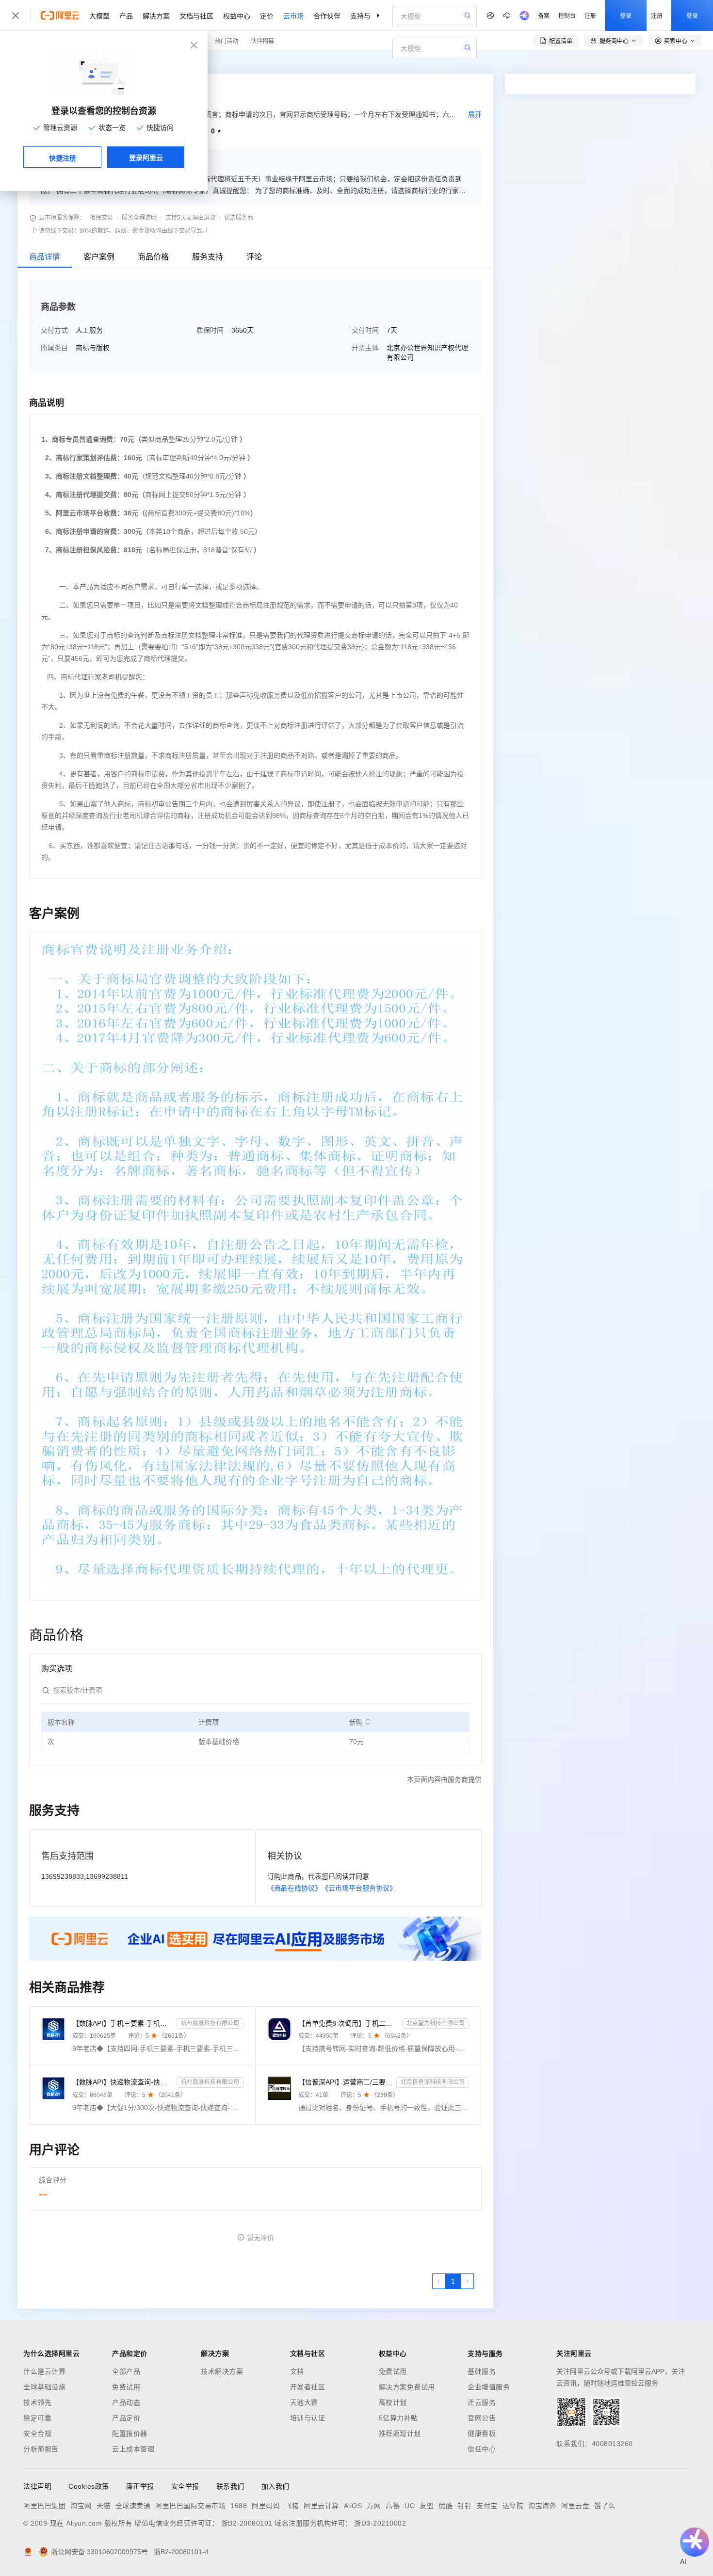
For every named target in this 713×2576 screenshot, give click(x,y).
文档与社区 (196, 16)
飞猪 (292, 2506)
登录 (626, 15)
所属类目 (54, 348)
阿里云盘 (575, 2506)
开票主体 (365, 348)
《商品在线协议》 (294, 1888)
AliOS (353, 2506)
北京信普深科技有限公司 (433, 2082)
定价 (267, 16)
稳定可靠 (37, 2418)
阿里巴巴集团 (44, 2506)
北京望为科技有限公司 (436, 2023)
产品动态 (126, 2402)
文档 (297, 2371)
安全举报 (185, 2486)
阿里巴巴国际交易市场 (190, 2506)
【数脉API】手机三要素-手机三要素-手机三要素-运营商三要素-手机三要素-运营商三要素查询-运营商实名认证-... (122, 2023)
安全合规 (37, 2433)
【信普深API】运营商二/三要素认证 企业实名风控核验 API (346, 2082)
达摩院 (513, 2506)
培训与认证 (308, 2418)
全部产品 (126, 2371)
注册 (590, 15)
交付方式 (54, 330)
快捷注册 (63, 158)
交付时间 (365, 330)
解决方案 (156, 16)
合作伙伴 (327, 16)
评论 (254, 257)
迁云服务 (482, 2402)
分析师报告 (41, 2449)
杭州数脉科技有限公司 (210, 2023)
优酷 (446, 2506)
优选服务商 (239, 218)
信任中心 (482, 2449)
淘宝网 (81, 2506)
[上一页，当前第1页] (439, 2281)
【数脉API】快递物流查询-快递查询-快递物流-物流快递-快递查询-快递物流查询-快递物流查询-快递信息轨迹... (122, 2082)
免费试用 (126, 2387)
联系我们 (230, 2486)
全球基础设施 (44, 2387)
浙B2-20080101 (247, 2523)
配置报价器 (130, 2433)
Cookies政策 (89, 2486)
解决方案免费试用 (407, 2387)
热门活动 (227, 40)
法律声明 (37, 2486)
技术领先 (37, 2402)
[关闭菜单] (16, 16)
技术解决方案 (222, 2371)
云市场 (293, 16)
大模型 (99, 16)
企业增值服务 (489, 2387)
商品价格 (153, 257)
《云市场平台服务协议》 (359, 1888)
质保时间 (210, 330)
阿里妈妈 (266, 2506)
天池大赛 (304, 2402)
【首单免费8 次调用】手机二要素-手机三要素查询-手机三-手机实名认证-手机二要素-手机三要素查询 (348, 2023)
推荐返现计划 (400, 2433)
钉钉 (464, 2506)
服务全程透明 (139, 218)
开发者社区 (308, 2387)
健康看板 (482, 2433)
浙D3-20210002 (380, 2523)
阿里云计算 (321, 2506)
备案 (544, 15)
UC (410, 2506)
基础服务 (482, 2371)
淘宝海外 (542, 2506)
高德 (393, 2506)
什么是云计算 (44, 2371)
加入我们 (275, 2486)
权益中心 (237, 16)
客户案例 (99, 257)
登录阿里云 (146, 157)
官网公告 (482, 2418)
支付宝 (487, 2506)
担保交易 (101, 218)
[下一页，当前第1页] (467, 2281)
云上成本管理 (133, 2449)
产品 (126, 16)
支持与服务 (367, 16)
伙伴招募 (262, 40)
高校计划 (393, 2402)
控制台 (567, 15)
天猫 (104, 2506)
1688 (239, 2506)
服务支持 (208, 257)
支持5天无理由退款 (190, 218)
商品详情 (45, 257)
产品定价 (126, 2418)
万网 (374, 2506)
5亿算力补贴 (398, 2418)
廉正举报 (140, 2486)
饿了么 (605, 2506)
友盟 (427, 2506)
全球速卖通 (133, 2506)
